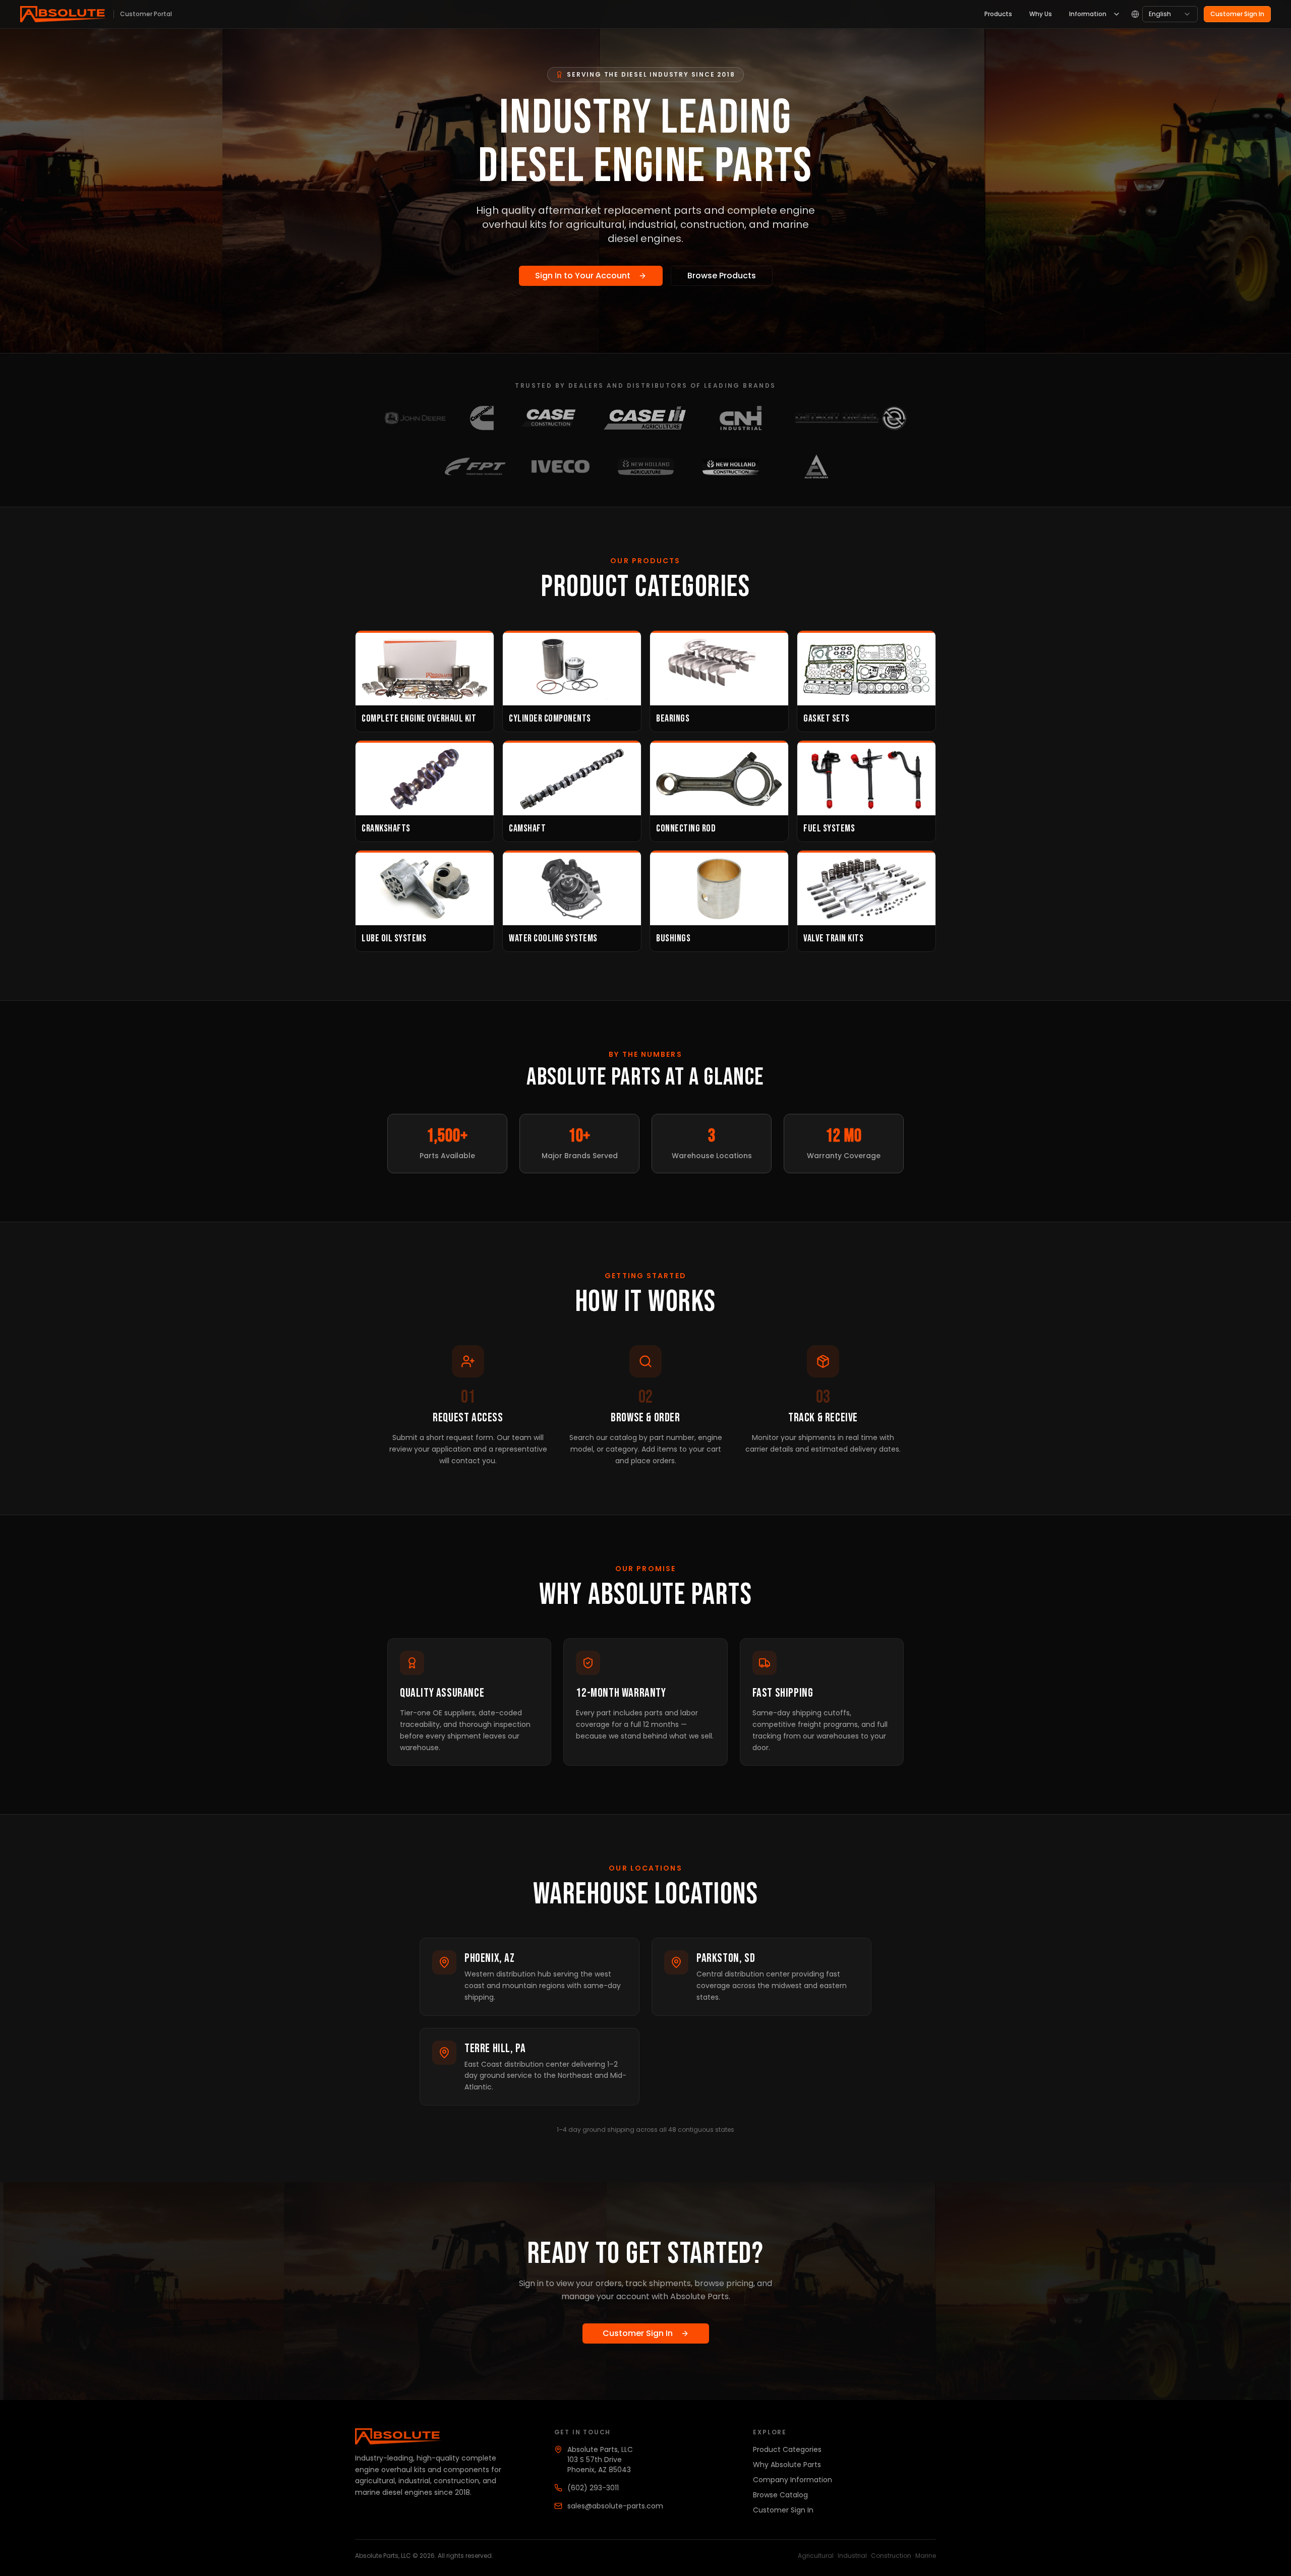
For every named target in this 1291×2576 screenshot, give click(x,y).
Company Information (793, 2480)
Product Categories (787, 2449)
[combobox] (1170, 14)
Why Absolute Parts (787, 2465)
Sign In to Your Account (583, 276)
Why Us (1041, 14)
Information (1088, 14)
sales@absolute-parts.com (615, 2506)
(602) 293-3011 (593, 2488)
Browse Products (722, 276)
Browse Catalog (780, 2495)
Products (998, 14)
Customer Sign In (1237, 14)
